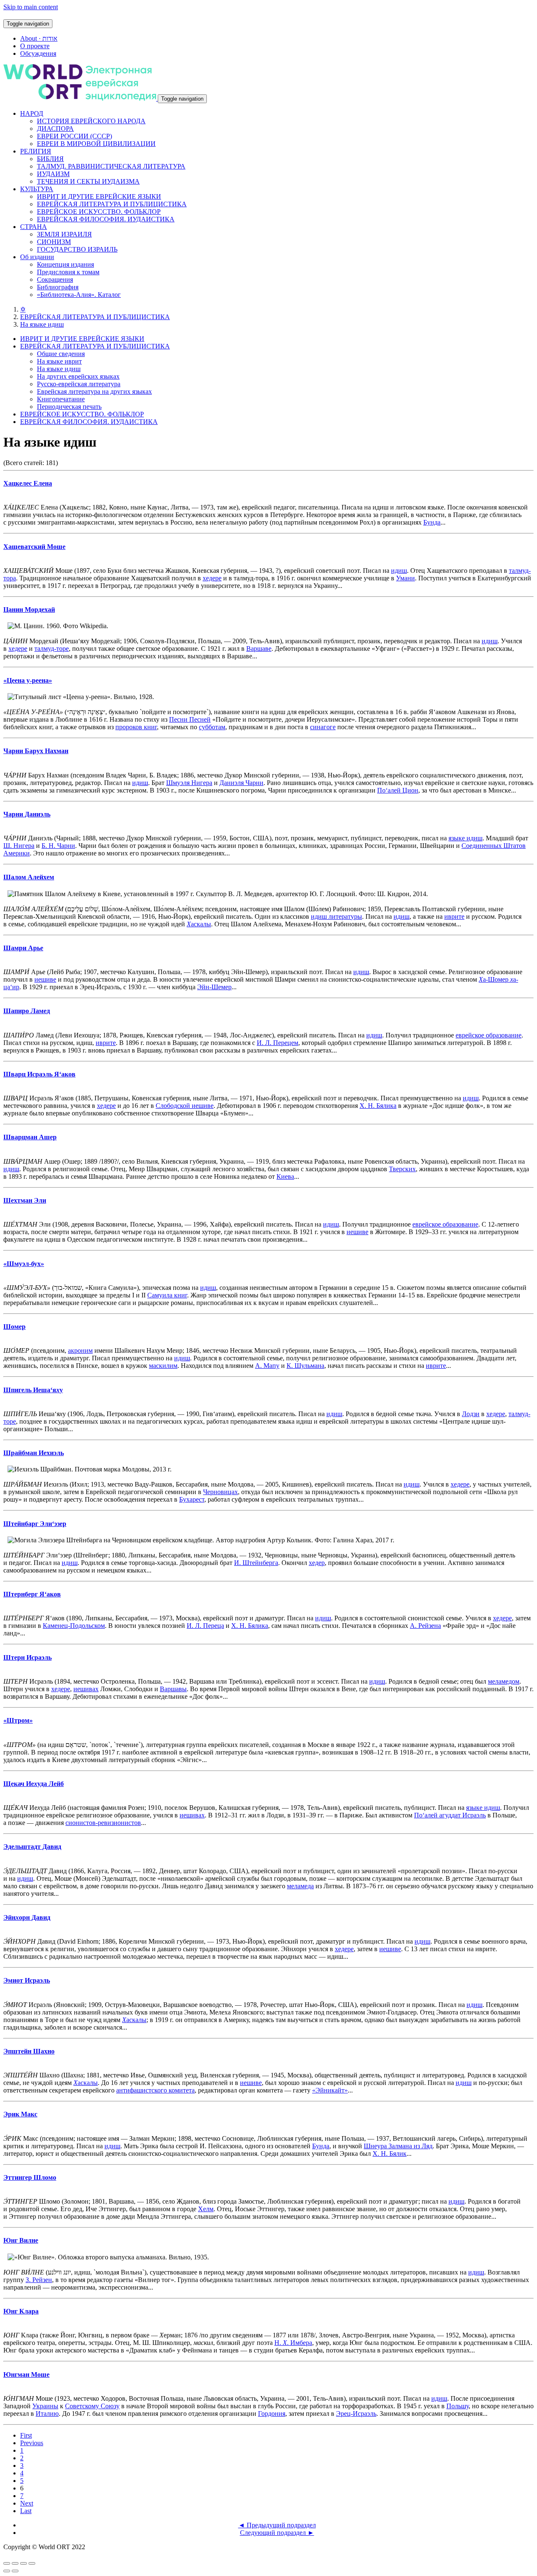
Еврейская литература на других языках (94, 391)
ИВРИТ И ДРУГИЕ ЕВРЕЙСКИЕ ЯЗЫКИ (99, 196)
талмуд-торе (52, 649)
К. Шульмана (305, 1366)
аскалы (199, 924)
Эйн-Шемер (214, 987)
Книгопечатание (61, 399)
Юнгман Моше (26, 2375)
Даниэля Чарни (241, 783)
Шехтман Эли (25, 1200)
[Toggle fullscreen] (23, 2563)
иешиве (45, 979)
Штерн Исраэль (27, 1657)
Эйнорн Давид (27, 1917)
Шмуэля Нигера (189, 783)
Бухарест (192, 1499)
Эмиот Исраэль (27, 1980)
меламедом (504, 1681)
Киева (285, 1176)
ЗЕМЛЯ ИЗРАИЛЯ (64, 234)
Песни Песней (190, 719)
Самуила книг (167, 1295)
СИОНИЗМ (54, 242)
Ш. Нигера (19, 846)
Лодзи (471, 1414)
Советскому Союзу (92, 2406)
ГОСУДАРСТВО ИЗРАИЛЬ (77, 249)
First (26, 2435)
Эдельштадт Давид (32, 1847)
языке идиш (465, 838)
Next (27, 2503)
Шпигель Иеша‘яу (33, 1390)
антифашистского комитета (155, 2090)
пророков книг (136, 727)
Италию (47, 2414)
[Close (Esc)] (7, 2563)
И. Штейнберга (256, 1563)
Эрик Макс (20, 2114)
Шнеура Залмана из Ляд (398, 2146)
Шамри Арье (23, 948)
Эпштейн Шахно (29, 2051)
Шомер (14, 1327)
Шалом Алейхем (29, 877)
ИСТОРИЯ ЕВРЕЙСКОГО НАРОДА (91, 121)
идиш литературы (336, 916)
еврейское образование (489, 1035)
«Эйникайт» (330, 2090)
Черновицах (220, 1492)
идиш (399, 571)
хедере (212, 578)
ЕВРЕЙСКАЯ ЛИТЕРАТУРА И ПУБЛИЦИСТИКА (112, 204)
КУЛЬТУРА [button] (37, 189)
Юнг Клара (21, 2311)
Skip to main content (31, 7)
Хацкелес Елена (28, 483)
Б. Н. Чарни (58, 846)
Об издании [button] (37, 257)
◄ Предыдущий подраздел (277, 2525)
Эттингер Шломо (30, 2177)
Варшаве (259, 649)
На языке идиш (42, 324)
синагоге (323, 727)
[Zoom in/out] (32, 2563)
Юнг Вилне (21, 2240)
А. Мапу (267, 1366)
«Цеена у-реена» (28, 680)
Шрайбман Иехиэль (34, 1453)
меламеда (300, 1886)
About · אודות (39, 38)
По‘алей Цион (398, 790)
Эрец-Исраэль (356, 2414)
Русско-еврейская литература (79, 384)
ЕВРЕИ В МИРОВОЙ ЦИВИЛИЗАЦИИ (96, 144)
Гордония (272, 2414)
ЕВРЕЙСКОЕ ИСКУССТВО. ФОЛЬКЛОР (99, 212)
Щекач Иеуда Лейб (34, 1784)
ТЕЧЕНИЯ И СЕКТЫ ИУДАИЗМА (88, 181)
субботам (212, 727)
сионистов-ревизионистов (103, 1823)
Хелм (206, 2209)
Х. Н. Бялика (378, 1106)
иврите (454, 916)
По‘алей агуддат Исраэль (450, 1815)
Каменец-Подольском (74, 1626)
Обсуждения (38, 53)
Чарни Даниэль (27, 814)
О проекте (35, 46)
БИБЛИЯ (50, 159)
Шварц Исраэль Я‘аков (39, 1074)
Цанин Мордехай (29, 610)
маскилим (163, 1366)
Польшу (457, 2406)
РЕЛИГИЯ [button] (36, 151)
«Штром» (18, 1720)
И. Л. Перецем (278, 1043)
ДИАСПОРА (55, 129)
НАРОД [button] (32, 113)
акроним (80, 1350)
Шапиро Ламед (27, 1011)
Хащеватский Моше (34, 547)
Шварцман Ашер (30, 1137)
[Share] (15, 2563)
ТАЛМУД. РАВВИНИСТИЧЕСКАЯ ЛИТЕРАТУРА (111, 166)
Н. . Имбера (293, 2343)
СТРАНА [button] (34, 227)
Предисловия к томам (68, 272)
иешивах (86, 1689)
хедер (317, 1563)
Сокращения (55, 279)
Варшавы (173, 1689)
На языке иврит (59, 361)
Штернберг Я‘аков (32, 1594)
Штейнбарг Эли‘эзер (35, 1524)
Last (26, 2511)
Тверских (402, 1169)
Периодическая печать (69, 407)
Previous (32, 2443)
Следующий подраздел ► (277, 2533)
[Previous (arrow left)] (7, 2571)
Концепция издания (65, 264)
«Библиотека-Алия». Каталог (79, 295)
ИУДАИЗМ (53, 174)
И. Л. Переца (205, 1626)
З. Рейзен (39, 2280)
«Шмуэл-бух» (24, 1264)
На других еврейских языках (78, 376)
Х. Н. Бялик (390, 2154)
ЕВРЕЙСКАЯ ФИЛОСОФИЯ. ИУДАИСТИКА (106, 219)
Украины (45, 2406)
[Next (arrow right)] (15, 2571)
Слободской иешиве (185, 1106)
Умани (405, 578)
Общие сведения (61, 354)
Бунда (432, 522)
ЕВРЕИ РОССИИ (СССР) (74, 136)
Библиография (58, 287)
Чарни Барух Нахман (36, 751)
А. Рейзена (425, 1626)
